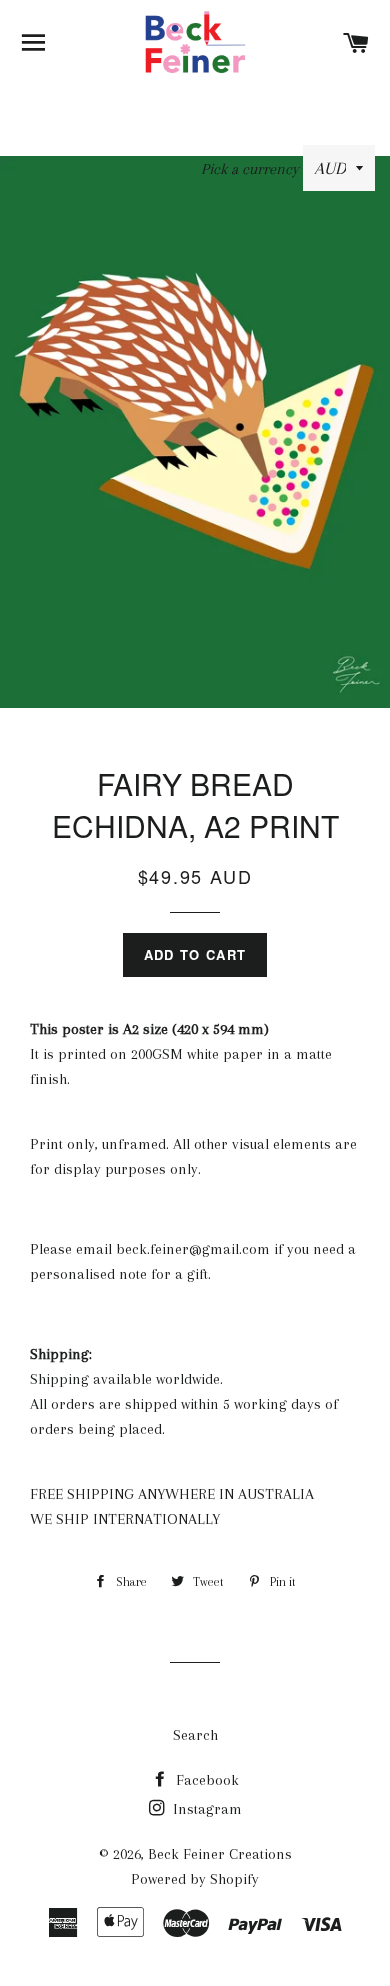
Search (195, 1735)
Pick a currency (252, 169)
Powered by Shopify (195, 1879)
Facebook (205, 1780)
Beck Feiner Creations (220, 1854)
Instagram (205, 1809)
